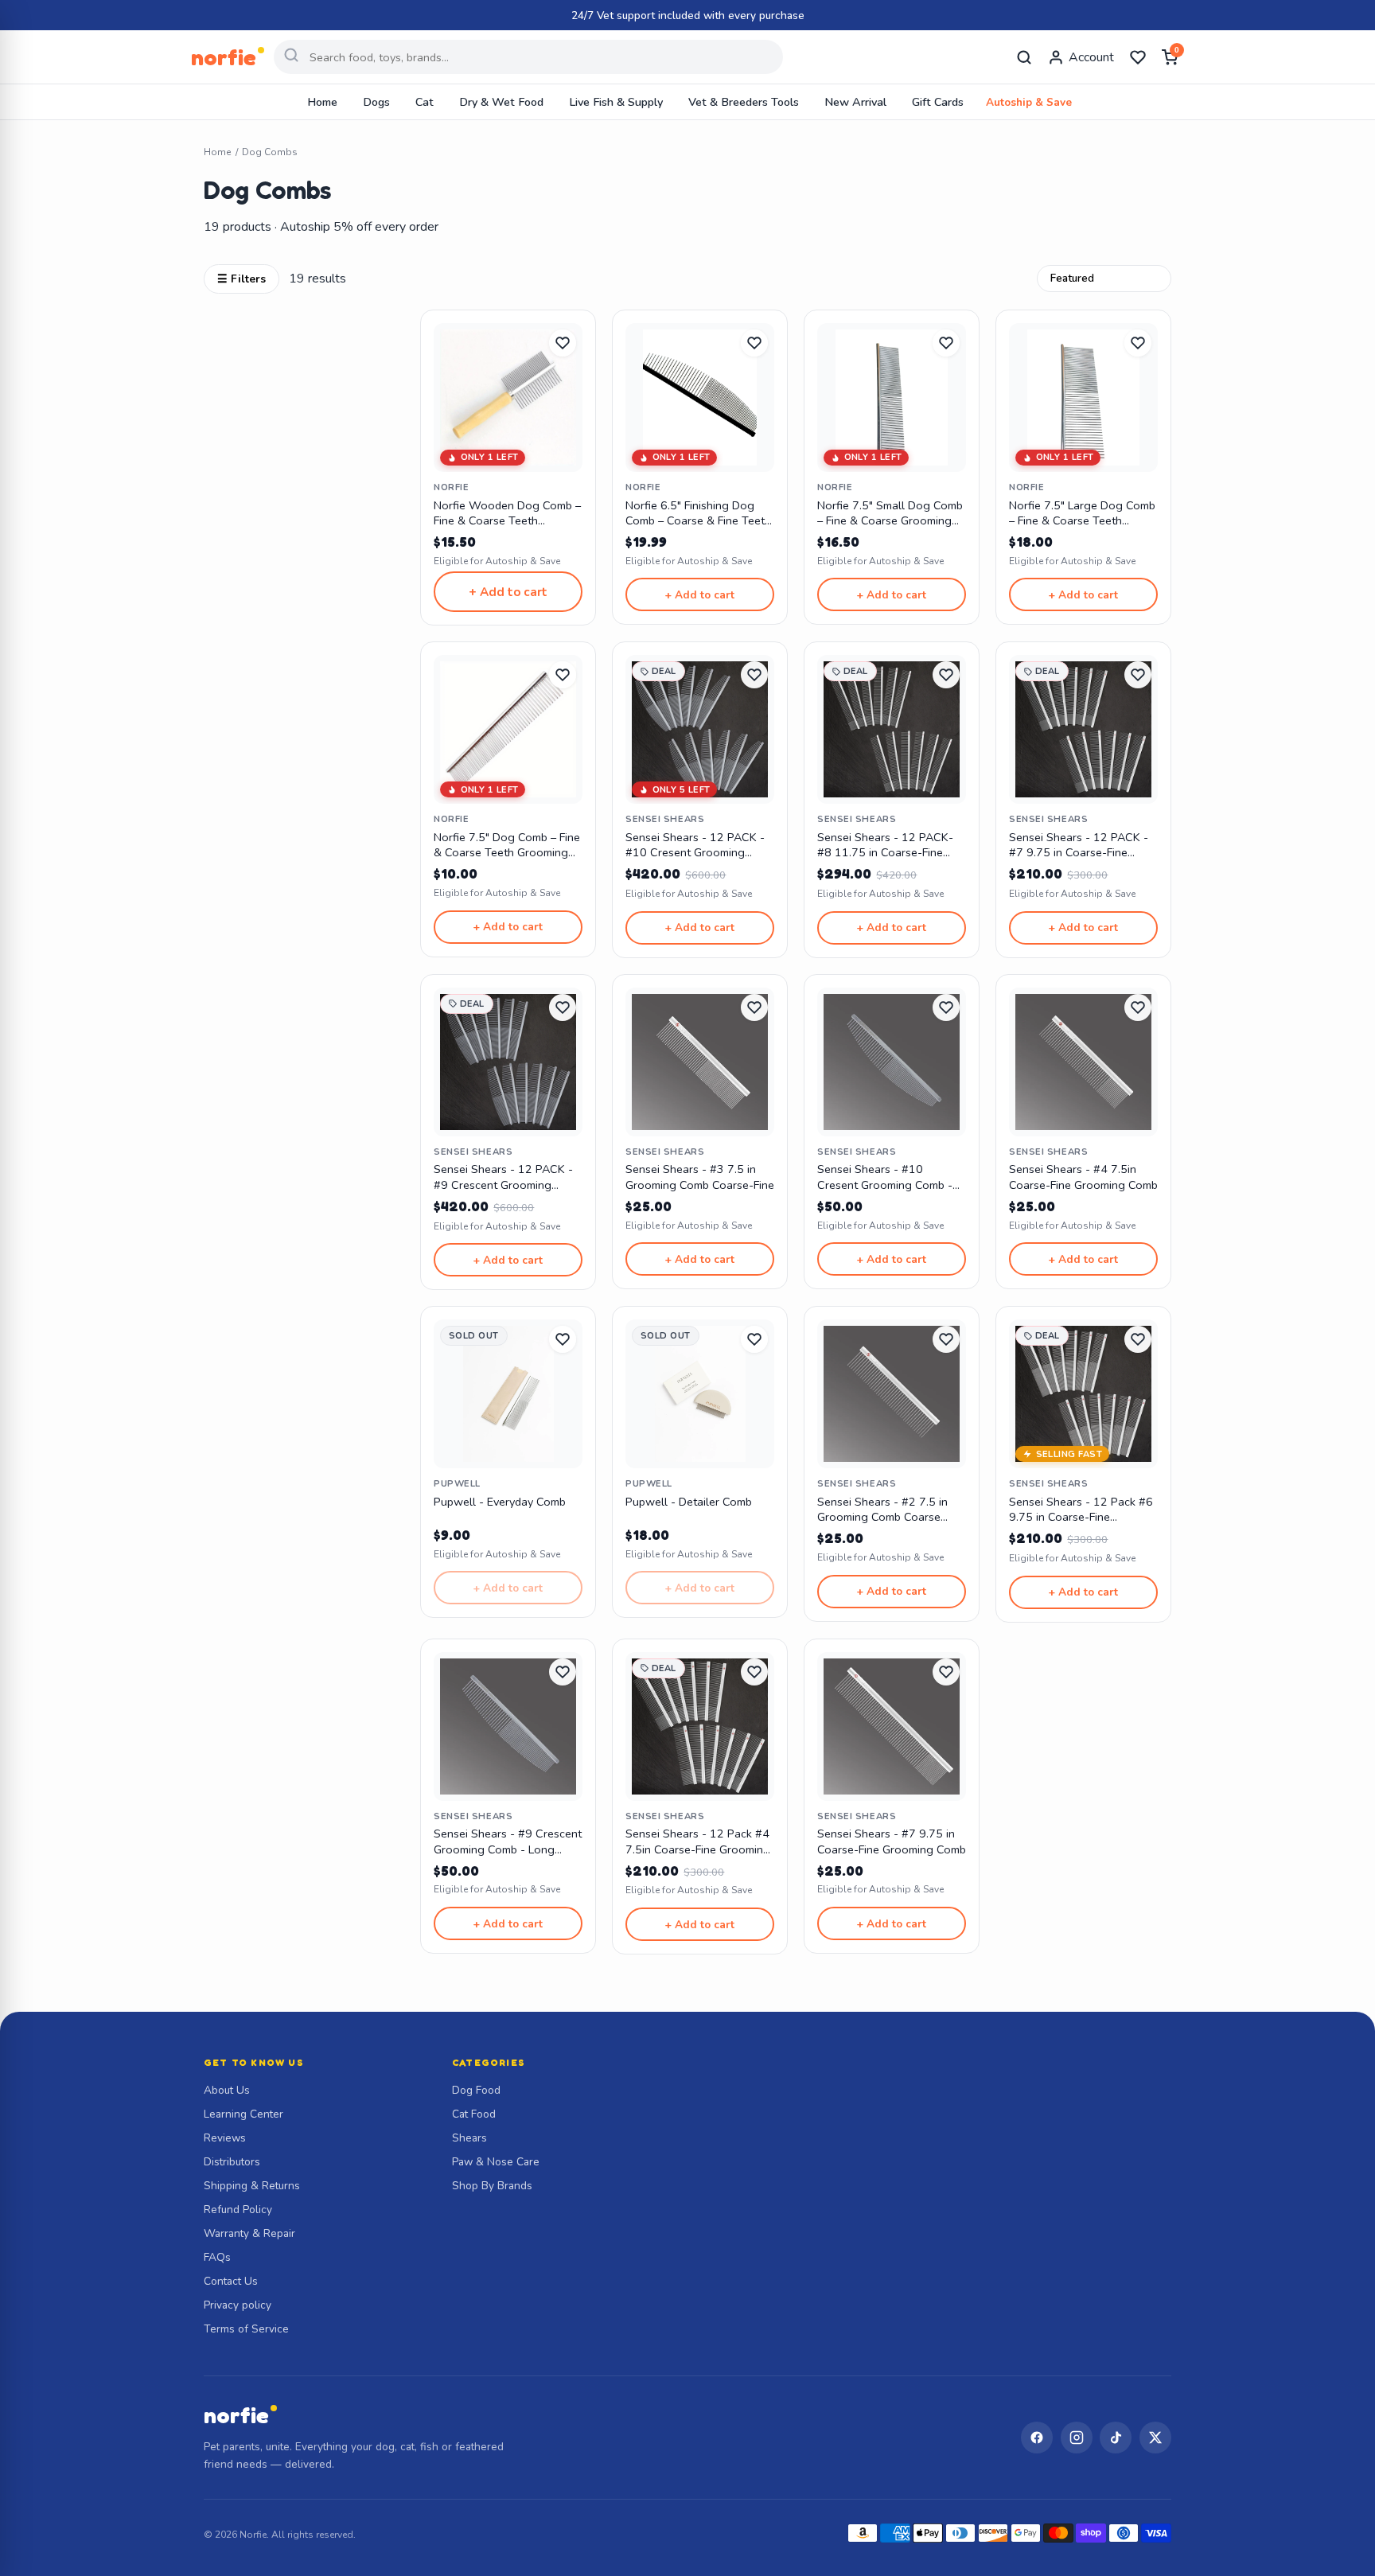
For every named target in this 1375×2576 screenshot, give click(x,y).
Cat (425, 102)
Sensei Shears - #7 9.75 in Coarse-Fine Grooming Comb (892, 1841)
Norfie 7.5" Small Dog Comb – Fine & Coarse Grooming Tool (890, 514)
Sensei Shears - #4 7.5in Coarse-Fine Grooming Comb (1083, 1177)
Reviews (225, 2138)
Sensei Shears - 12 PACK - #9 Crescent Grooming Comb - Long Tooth (503, 1177)
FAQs (217, 2257)
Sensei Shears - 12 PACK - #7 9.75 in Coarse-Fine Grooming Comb (1079, 846)
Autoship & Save (1029, 102)
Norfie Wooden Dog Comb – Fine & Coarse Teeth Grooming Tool (507, 514)
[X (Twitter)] (1155, 2438)
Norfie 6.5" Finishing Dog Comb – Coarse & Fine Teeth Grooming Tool (698, 514)
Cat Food (474, 2114)
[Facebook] (1037, 2438)
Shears (469, 2138)
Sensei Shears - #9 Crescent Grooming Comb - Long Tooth (508, 1842)
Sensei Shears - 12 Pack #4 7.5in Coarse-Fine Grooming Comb (698, 1842)
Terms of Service (246, 2329)
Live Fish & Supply (616, 102)
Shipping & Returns (252, 2186)
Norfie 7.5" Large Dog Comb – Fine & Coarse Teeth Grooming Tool (1082, 514)
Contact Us (231, 2281)
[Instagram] (1077, 2438)
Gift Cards (938, 102)
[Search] (1024, 57)
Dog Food (476, 2090)
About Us (227, 2090)
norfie (236, 2415)
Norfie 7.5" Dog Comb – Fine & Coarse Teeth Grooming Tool (507, 846)
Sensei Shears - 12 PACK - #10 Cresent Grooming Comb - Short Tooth (695, 846)
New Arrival (855, 102)
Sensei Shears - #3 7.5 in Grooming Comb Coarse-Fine (700, 1177)
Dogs (376, 102)
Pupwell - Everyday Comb (500, 1502)
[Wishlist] (1138, 57)
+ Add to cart (508, 592)
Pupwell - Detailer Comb (689, 1502)
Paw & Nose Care (496, 2162)
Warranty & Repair (249, 2233)
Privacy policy (238, 2305)
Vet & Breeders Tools (744, 102)
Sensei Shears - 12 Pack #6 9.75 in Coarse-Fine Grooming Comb (1081, 1510)
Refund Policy (238, 2210)
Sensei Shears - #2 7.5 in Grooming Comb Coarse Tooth (882, 1510)
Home (322, 102)
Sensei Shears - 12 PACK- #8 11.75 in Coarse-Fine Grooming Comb (885, 846)
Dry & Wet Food (501, 102)
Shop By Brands (492, 2186)
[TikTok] (1116, 2438)
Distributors (232, 2162)
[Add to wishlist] (563, 343)
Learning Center (243, 2114)
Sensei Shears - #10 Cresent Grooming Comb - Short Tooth (885, 1177)
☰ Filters (242, 279)
